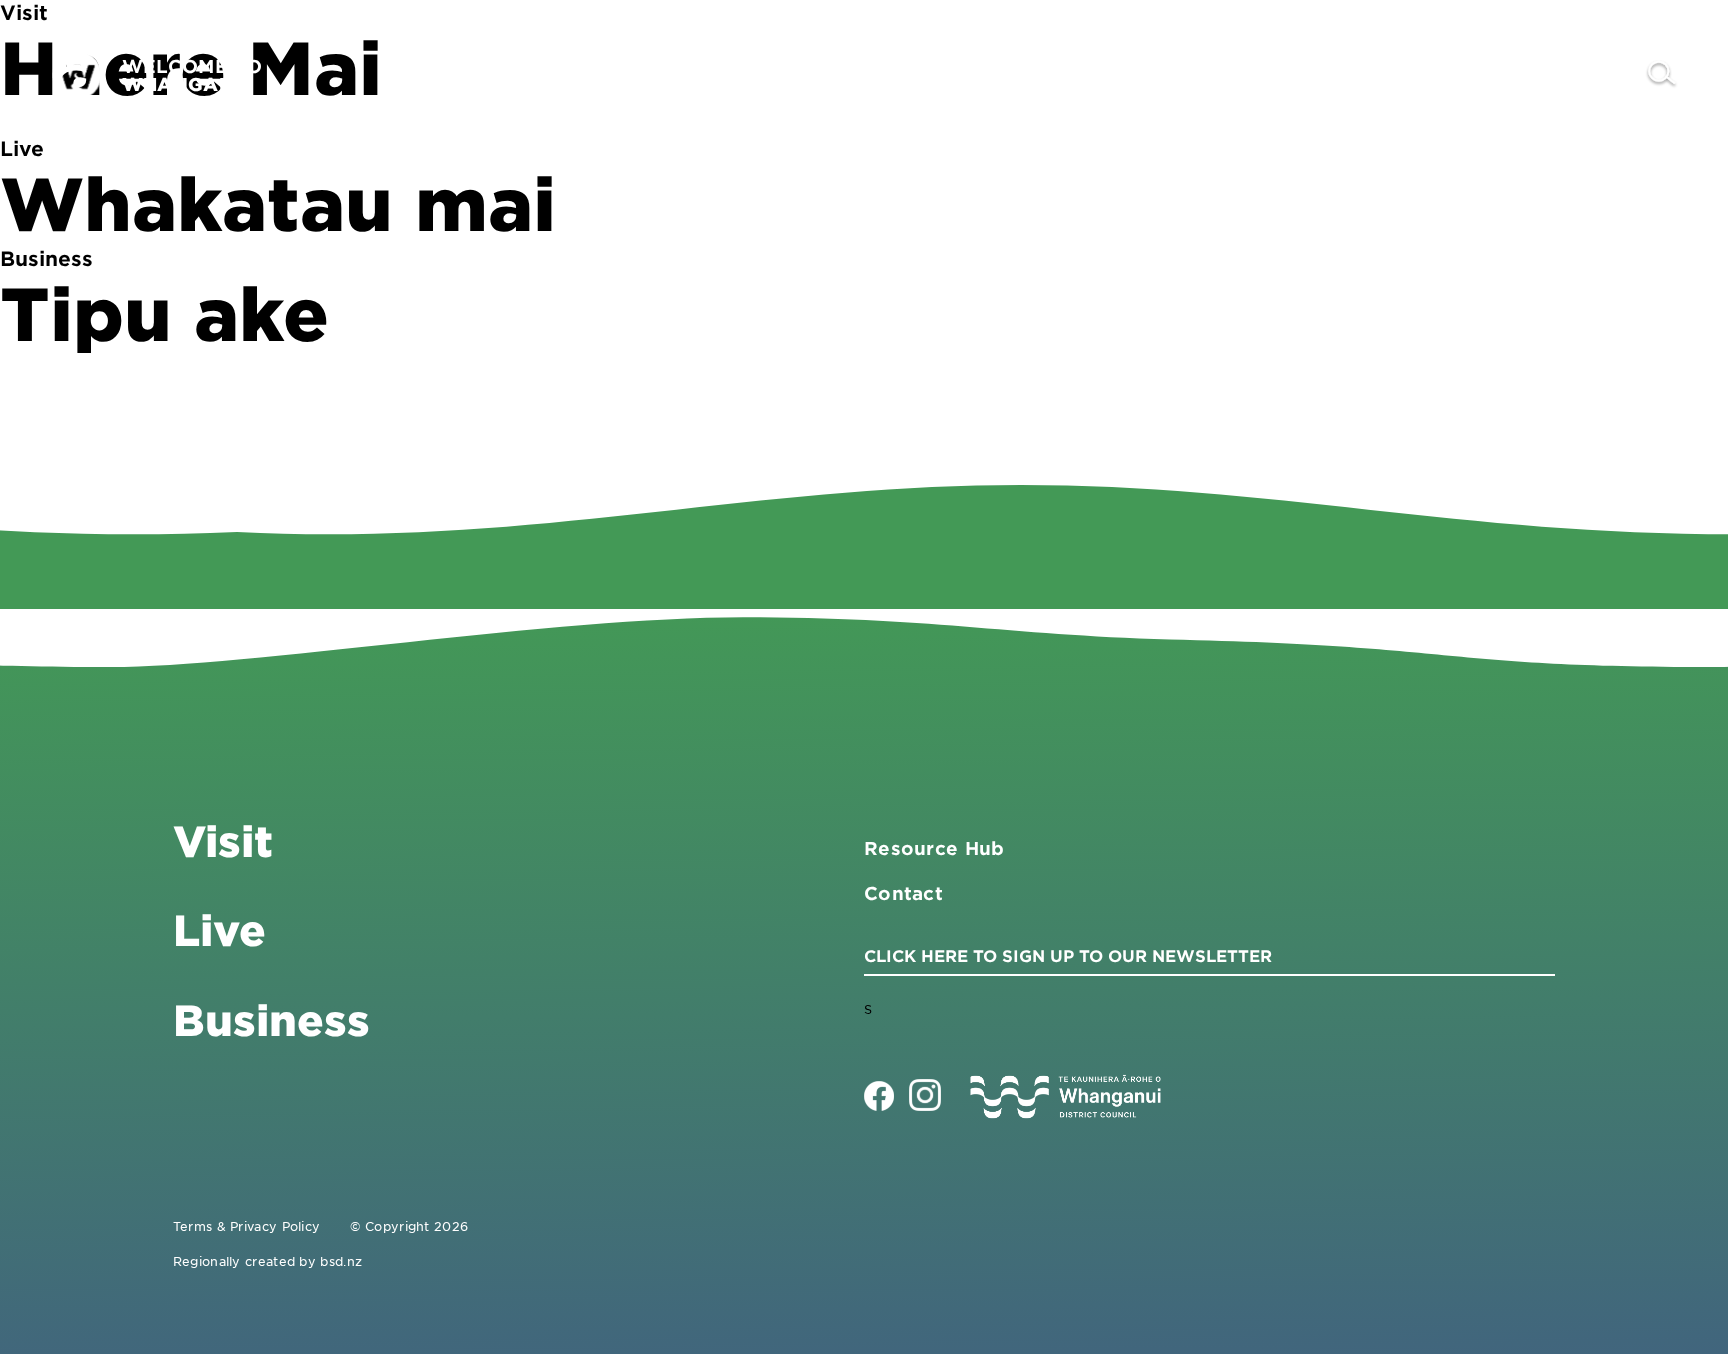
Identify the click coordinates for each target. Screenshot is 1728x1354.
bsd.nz (341, 1261)
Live (1467, 74)
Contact (1577, 74)
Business (1353, 74)
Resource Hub (934, 848)
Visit (1238, 74)
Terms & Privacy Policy (247, 1226)
